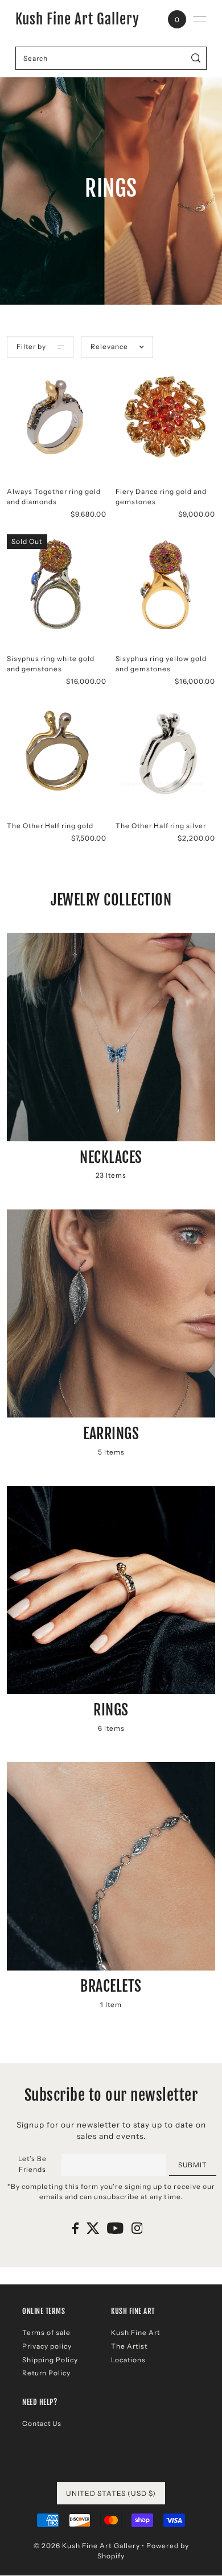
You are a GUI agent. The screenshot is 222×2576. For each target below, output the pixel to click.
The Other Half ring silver (161, 826)
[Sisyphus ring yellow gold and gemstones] (165, 584)
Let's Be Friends (32, 2164)
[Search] (196, 58)
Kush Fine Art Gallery (77, 19)
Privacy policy (47, 2346)
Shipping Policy (50, 2360)
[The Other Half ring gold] (57, 751)
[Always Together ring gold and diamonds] (57, 417)
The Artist (129, 2346)
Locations (128, 2360)
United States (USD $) (111, 2493)
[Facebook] (75, 2228)
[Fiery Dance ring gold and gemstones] (165, 417)
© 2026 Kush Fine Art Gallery (87, 2546)
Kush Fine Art (135, 2332)
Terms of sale (46, 2332)
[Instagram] (137, 2228)
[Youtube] (115, 2228)
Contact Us (42, 2423)
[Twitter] (93, 2228)
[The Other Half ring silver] (165, 751)
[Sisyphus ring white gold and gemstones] (57, 584)
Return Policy (46, 2373)
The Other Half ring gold (50, 826)
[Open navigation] (200, 19)
